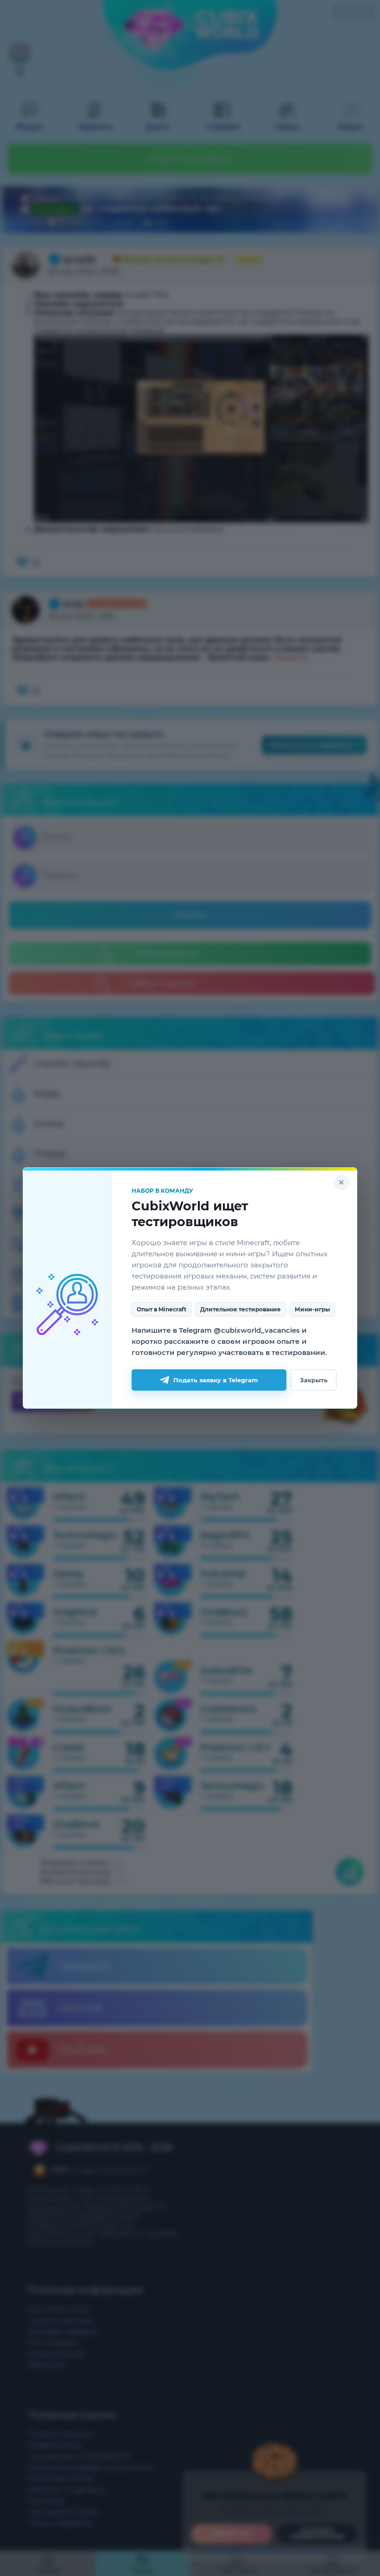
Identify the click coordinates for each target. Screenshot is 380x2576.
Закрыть (314, 1380)
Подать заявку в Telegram (216, 1380)
